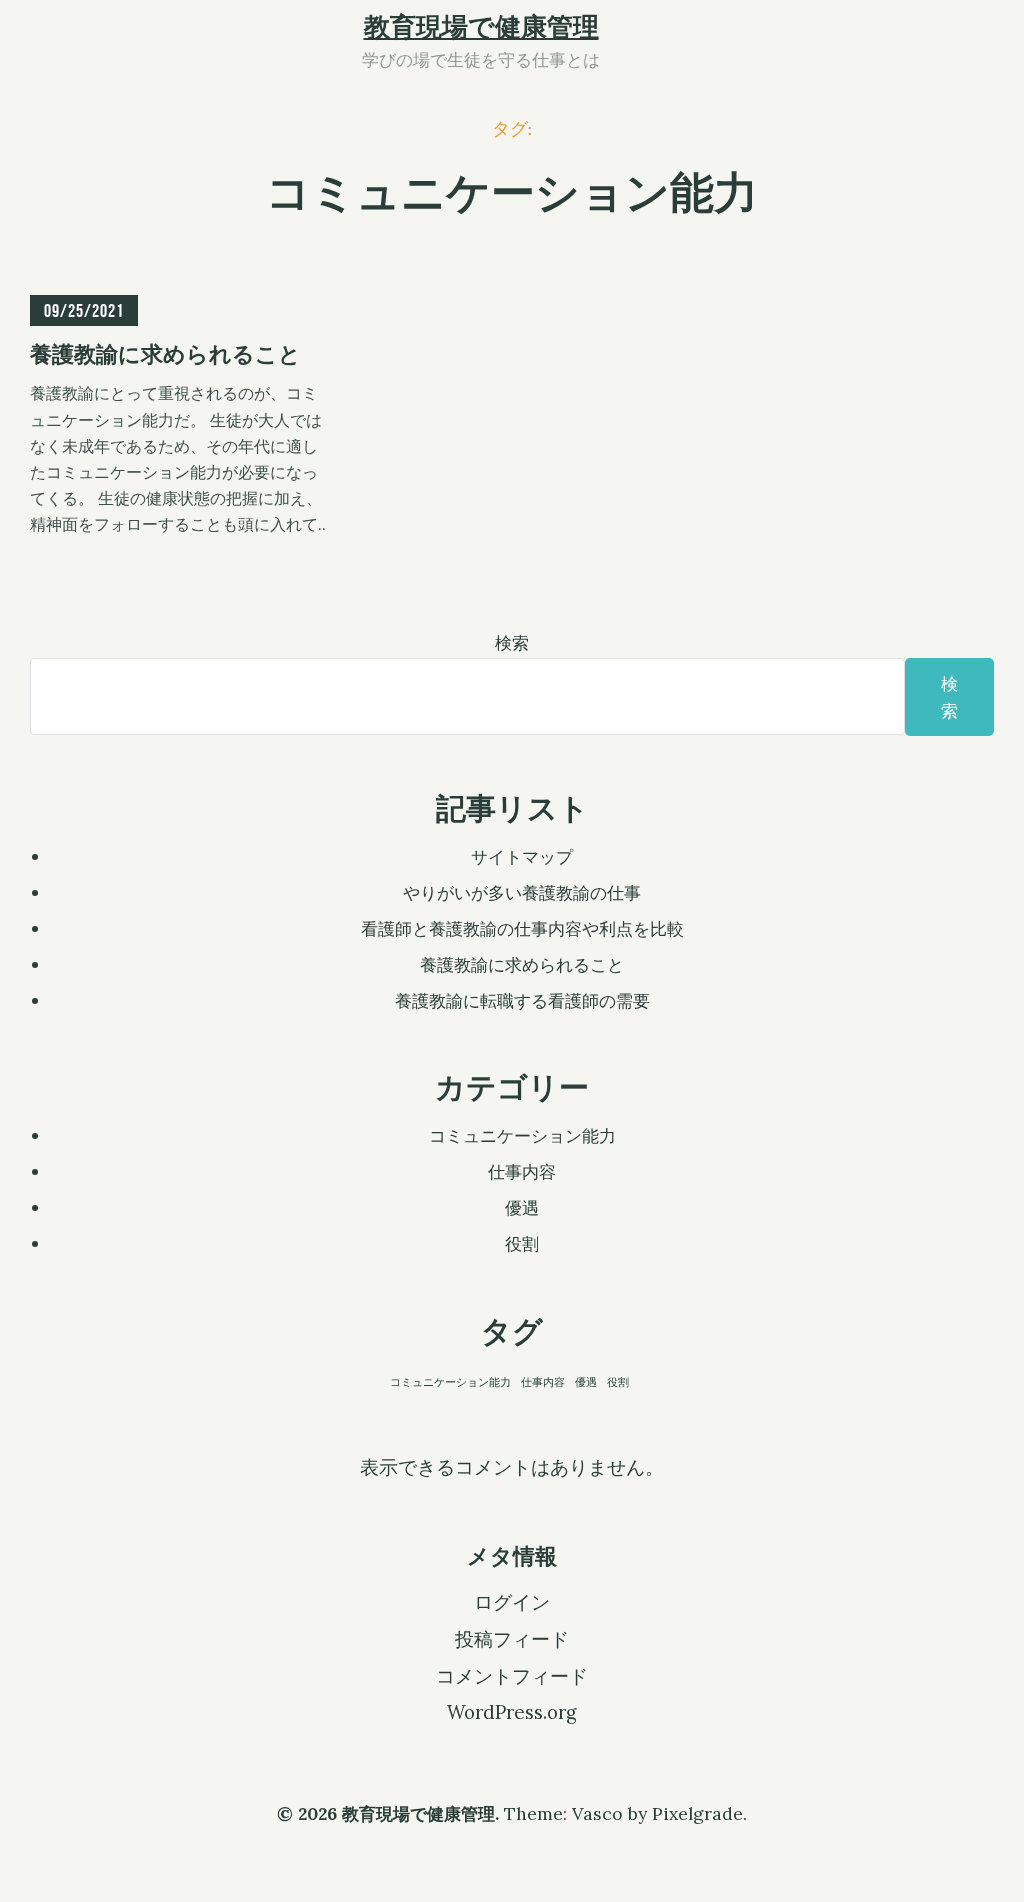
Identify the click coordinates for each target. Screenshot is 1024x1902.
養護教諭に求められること (522, 964)
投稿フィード (512, 1639)
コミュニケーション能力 (522, 1135)
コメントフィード (512, 1676)
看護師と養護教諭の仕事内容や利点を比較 (522, 928)
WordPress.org (512, 1712)
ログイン (512, 1602)
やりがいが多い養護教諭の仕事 (522, 892)
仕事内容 (522, 1171)
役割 (522, 1243)
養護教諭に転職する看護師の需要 (522, 1000)
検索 (512, 642)
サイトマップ (522, 856)
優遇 (522, 1207)
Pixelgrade (697, 1813)
